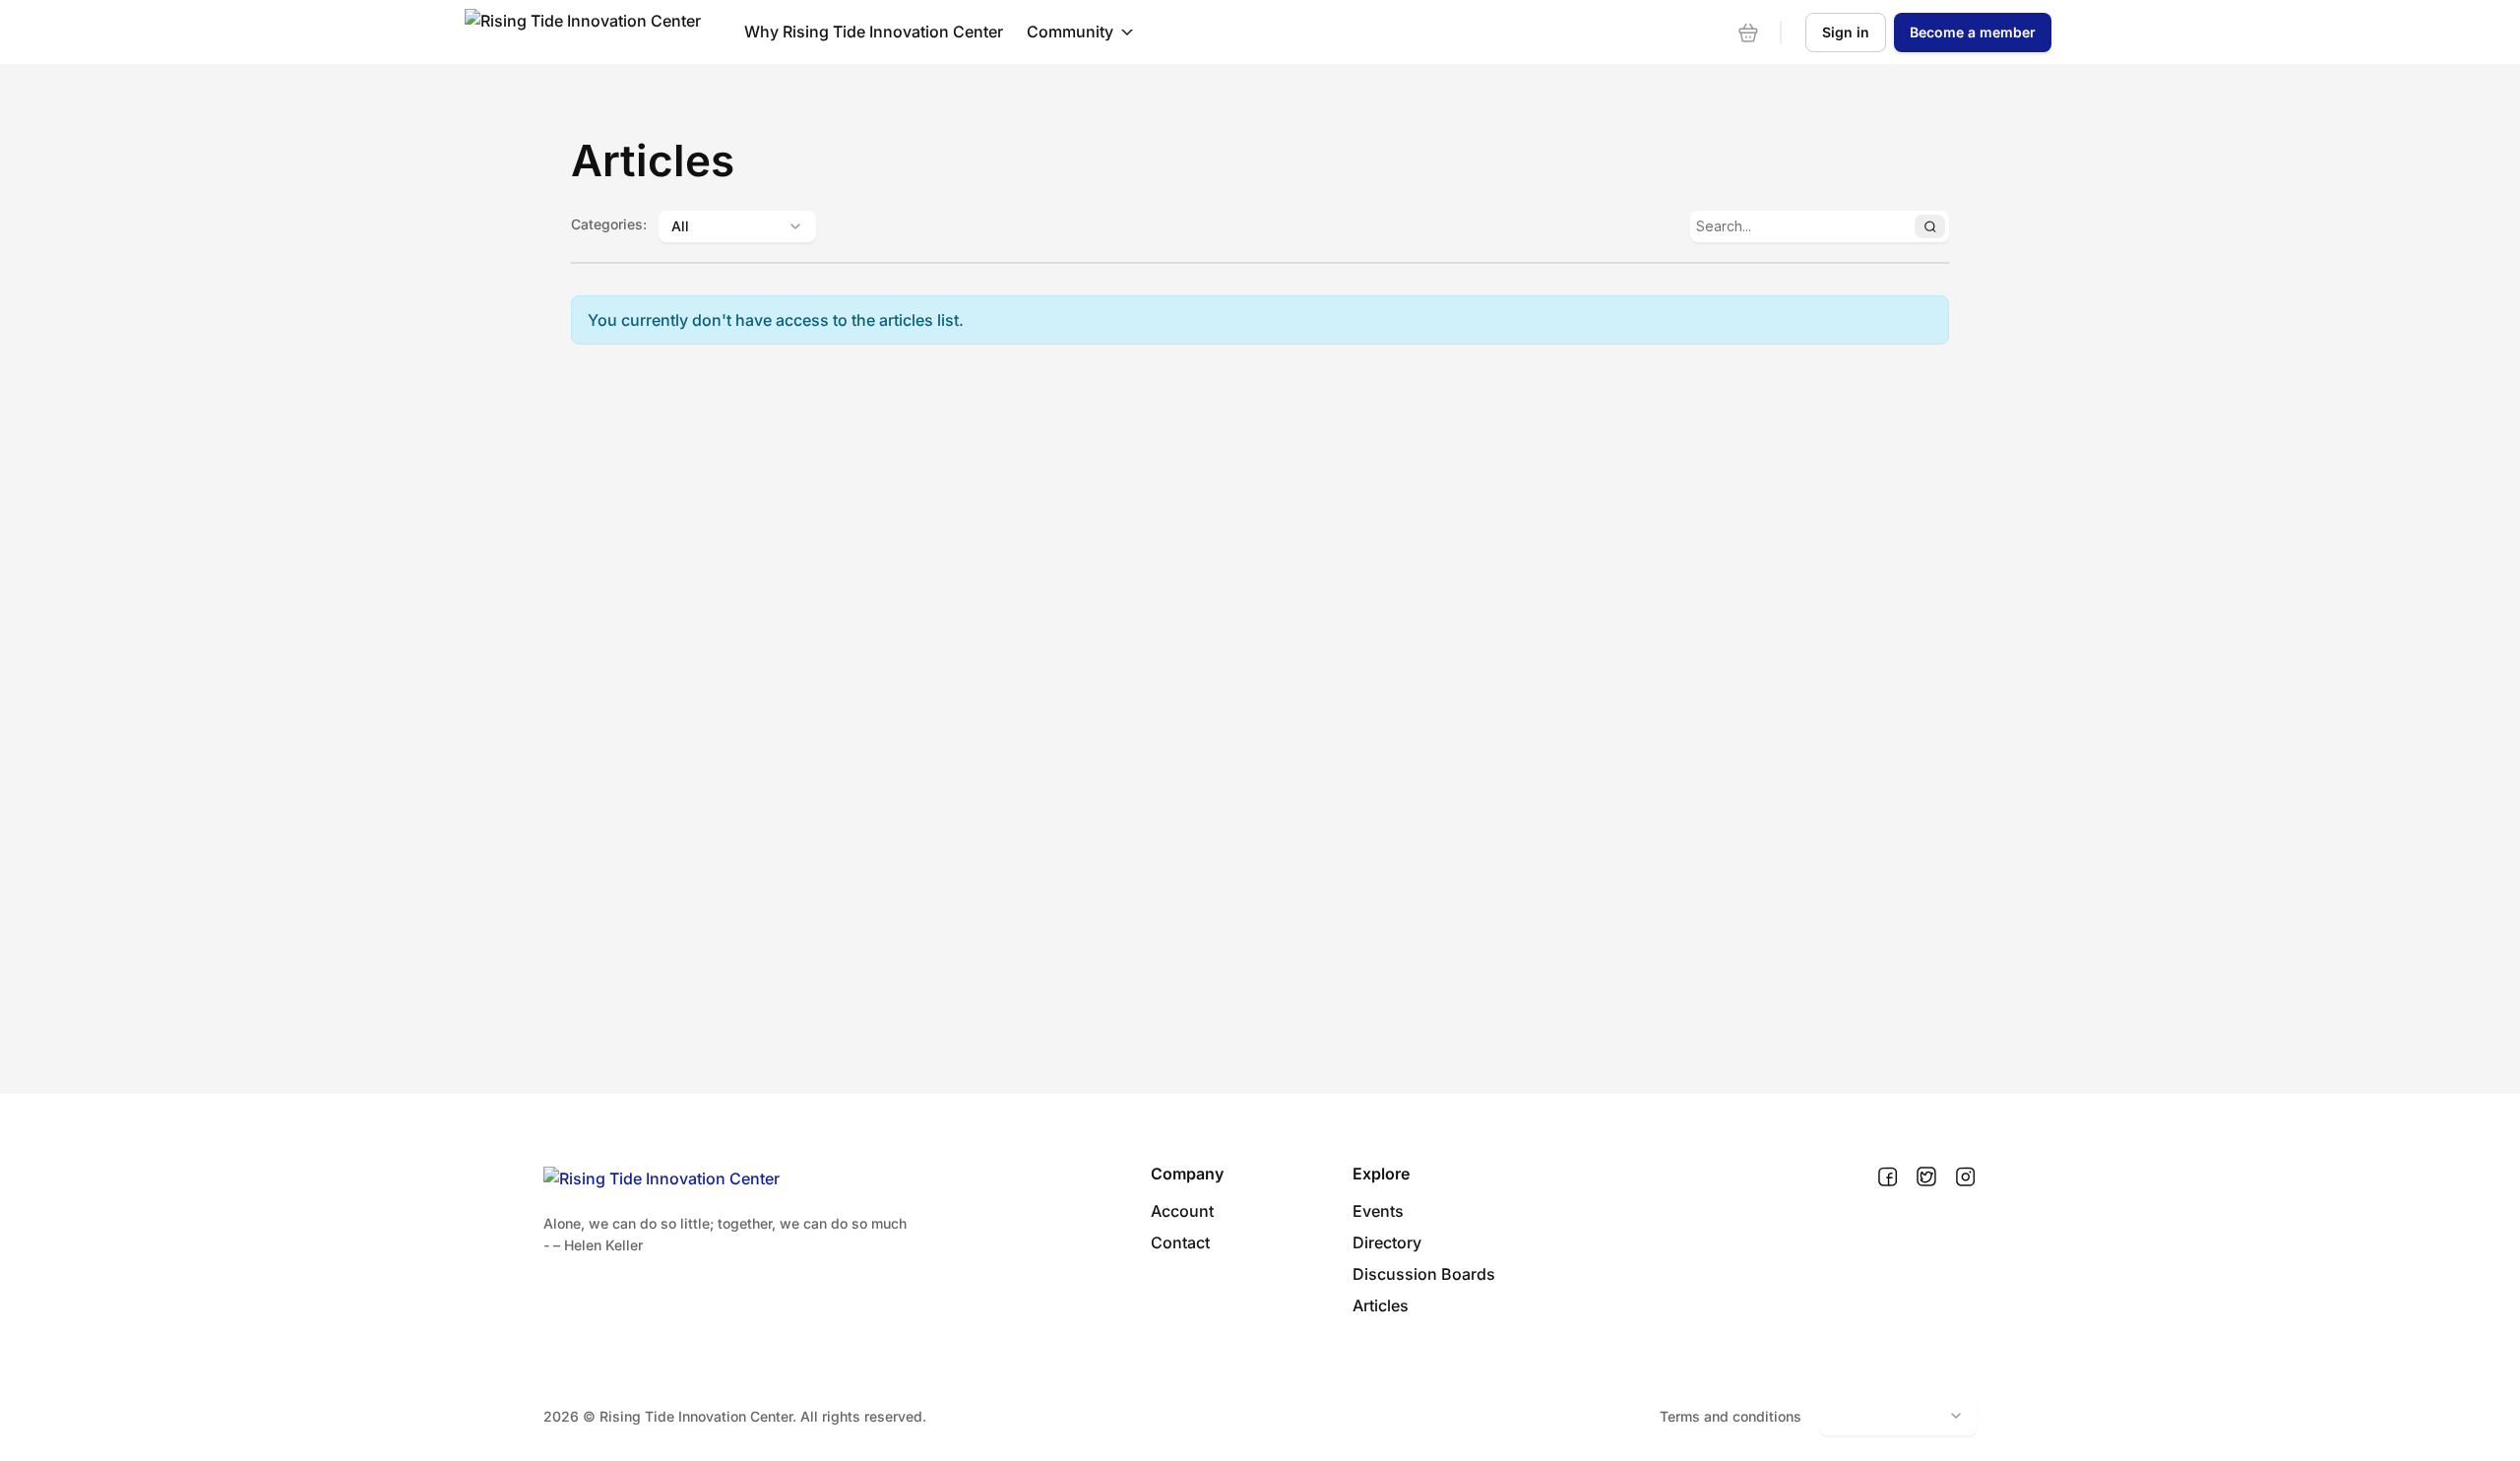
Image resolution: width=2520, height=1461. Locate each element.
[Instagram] (1965, 1177)
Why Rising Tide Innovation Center (874, 32)
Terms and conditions (1731, 1416)
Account (1182, 1211)
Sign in (1846, 32)
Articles (1381, 1305)
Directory (1387, 1242)
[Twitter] (1926, 1177)
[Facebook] (1888, 1177)
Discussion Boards (1424, 1274)
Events (1378, 1211)
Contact (1180, 1242)
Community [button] (1070, 32)
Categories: (609, 224)
